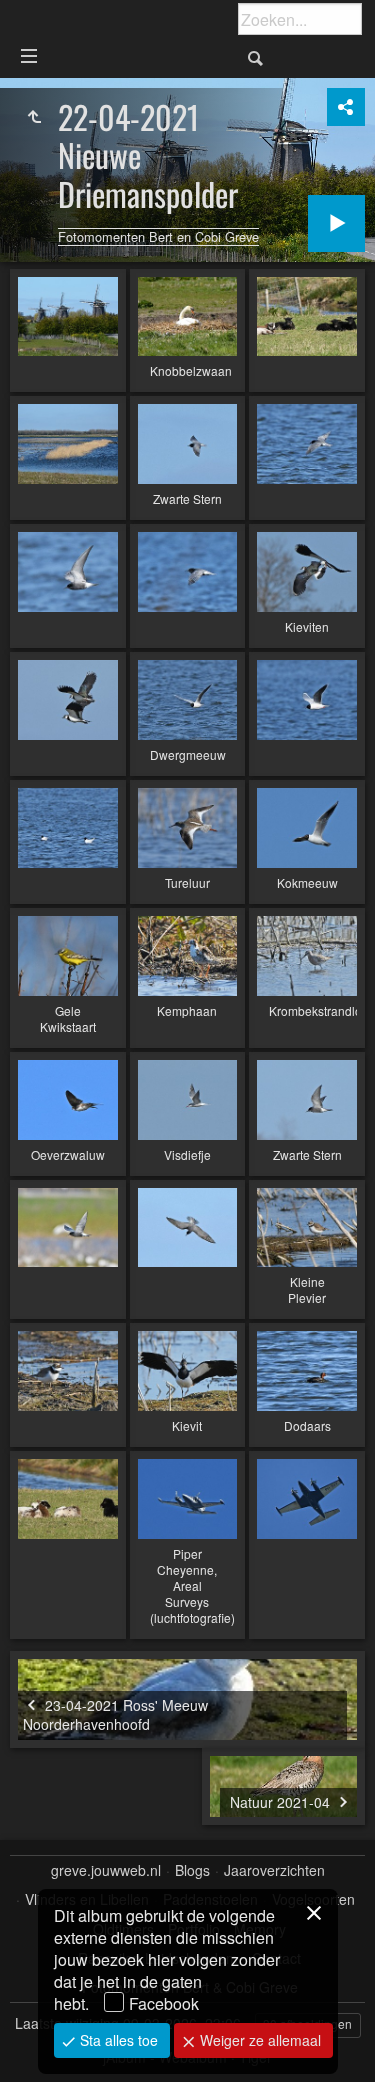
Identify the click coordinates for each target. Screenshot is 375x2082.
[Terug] (34, 117)
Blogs (192, 1870)
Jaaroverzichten (274, 1870)
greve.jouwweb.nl (106, 1870)
